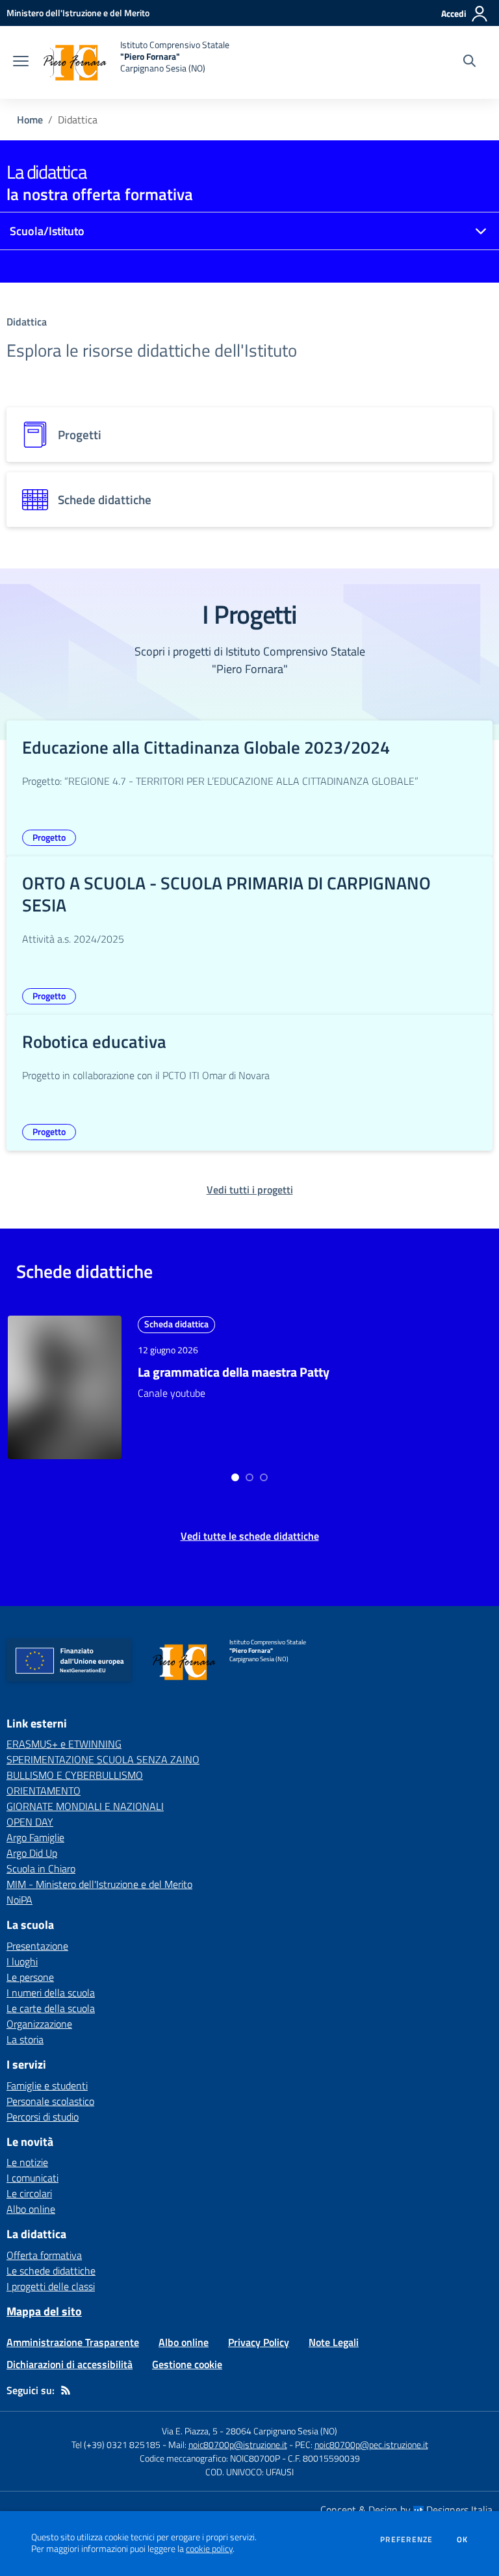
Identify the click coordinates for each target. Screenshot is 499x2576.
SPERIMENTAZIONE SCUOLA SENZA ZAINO (103, 1759)
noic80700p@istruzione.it (238, 2444)
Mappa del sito (44, 2311)
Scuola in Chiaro (41, 1868)
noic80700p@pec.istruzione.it (371, 2444)
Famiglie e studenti (47, 2085)
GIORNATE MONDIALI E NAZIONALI (85, 1806)
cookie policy (209, 2549)
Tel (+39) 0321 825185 (116, 2444)
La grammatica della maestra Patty (234, 1372)
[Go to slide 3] (264, 1477)
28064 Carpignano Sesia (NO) (281, 2431)
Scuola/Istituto (47, 231)
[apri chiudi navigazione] (21, 62)
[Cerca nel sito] (469, 62)
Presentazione (37, 1946)
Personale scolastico (50, 2101)
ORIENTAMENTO (44, 1791)
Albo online (31, 2209)
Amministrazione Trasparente (73, 2342)
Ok (463, 2540)
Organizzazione (39, 2024)
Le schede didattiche (51, 2271)
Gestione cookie (187, 2364)
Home (30, 120)
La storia (25, 2039)
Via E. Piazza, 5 (190, 2431)
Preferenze (406, 2540)
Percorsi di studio (43, 2117)
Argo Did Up (32, 1853)
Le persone (30, 1977)
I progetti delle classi (51, 2286)
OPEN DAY (30, 1822)
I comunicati (32, 2178)
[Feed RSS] (66, 2390)
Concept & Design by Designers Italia (406, 2510)
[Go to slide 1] (235, 1477)
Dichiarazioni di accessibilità (70, 2364)
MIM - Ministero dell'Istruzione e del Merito (99, 1884)
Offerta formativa (44, 2255)
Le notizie (27, 2162)
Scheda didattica (176, 1324)
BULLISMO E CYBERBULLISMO (75, 1775)
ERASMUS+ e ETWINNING (64, 1744)
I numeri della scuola (51, 1993)
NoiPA (19, 1900)
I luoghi (22, 1961)
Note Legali (334, 2342)
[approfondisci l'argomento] (65, 1387)
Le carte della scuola (51, 2008)
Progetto (49, 837)
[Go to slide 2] (249, 1477)
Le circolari (29, 2193)
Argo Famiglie (35, 1837)
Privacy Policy (259, 2342)
